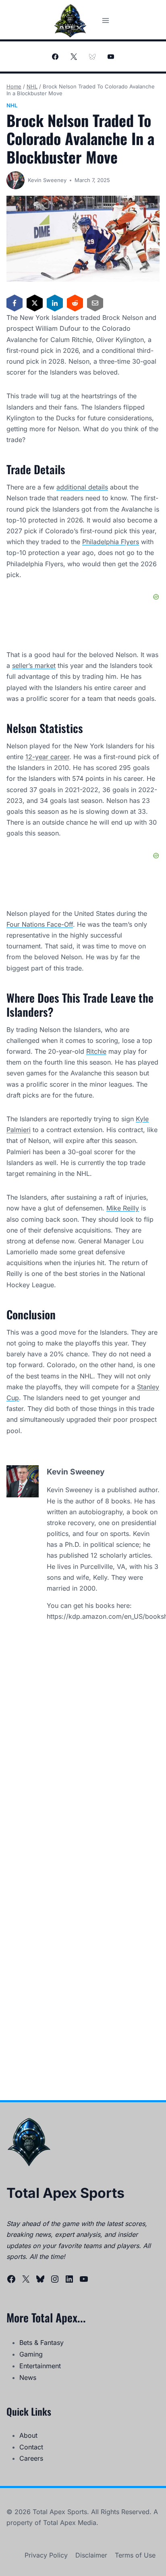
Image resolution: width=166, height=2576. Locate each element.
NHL (12, 105)
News (28, 2377)
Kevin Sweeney (47, 180)
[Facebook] (55, 57)
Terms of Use (135, 2555)
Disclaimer (91, 2555)
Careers (31, 2458)
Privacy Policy (46, 2555)
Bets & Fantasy (41, 2343)
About (28, 2435)
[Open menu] (105, 20)
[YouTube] (111, 57)
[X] (74, 57)
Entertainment (40, 2366)
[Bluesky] (92, 57)
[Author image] (16, 180)
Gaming (31, 2354)
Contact (31, 2447)
